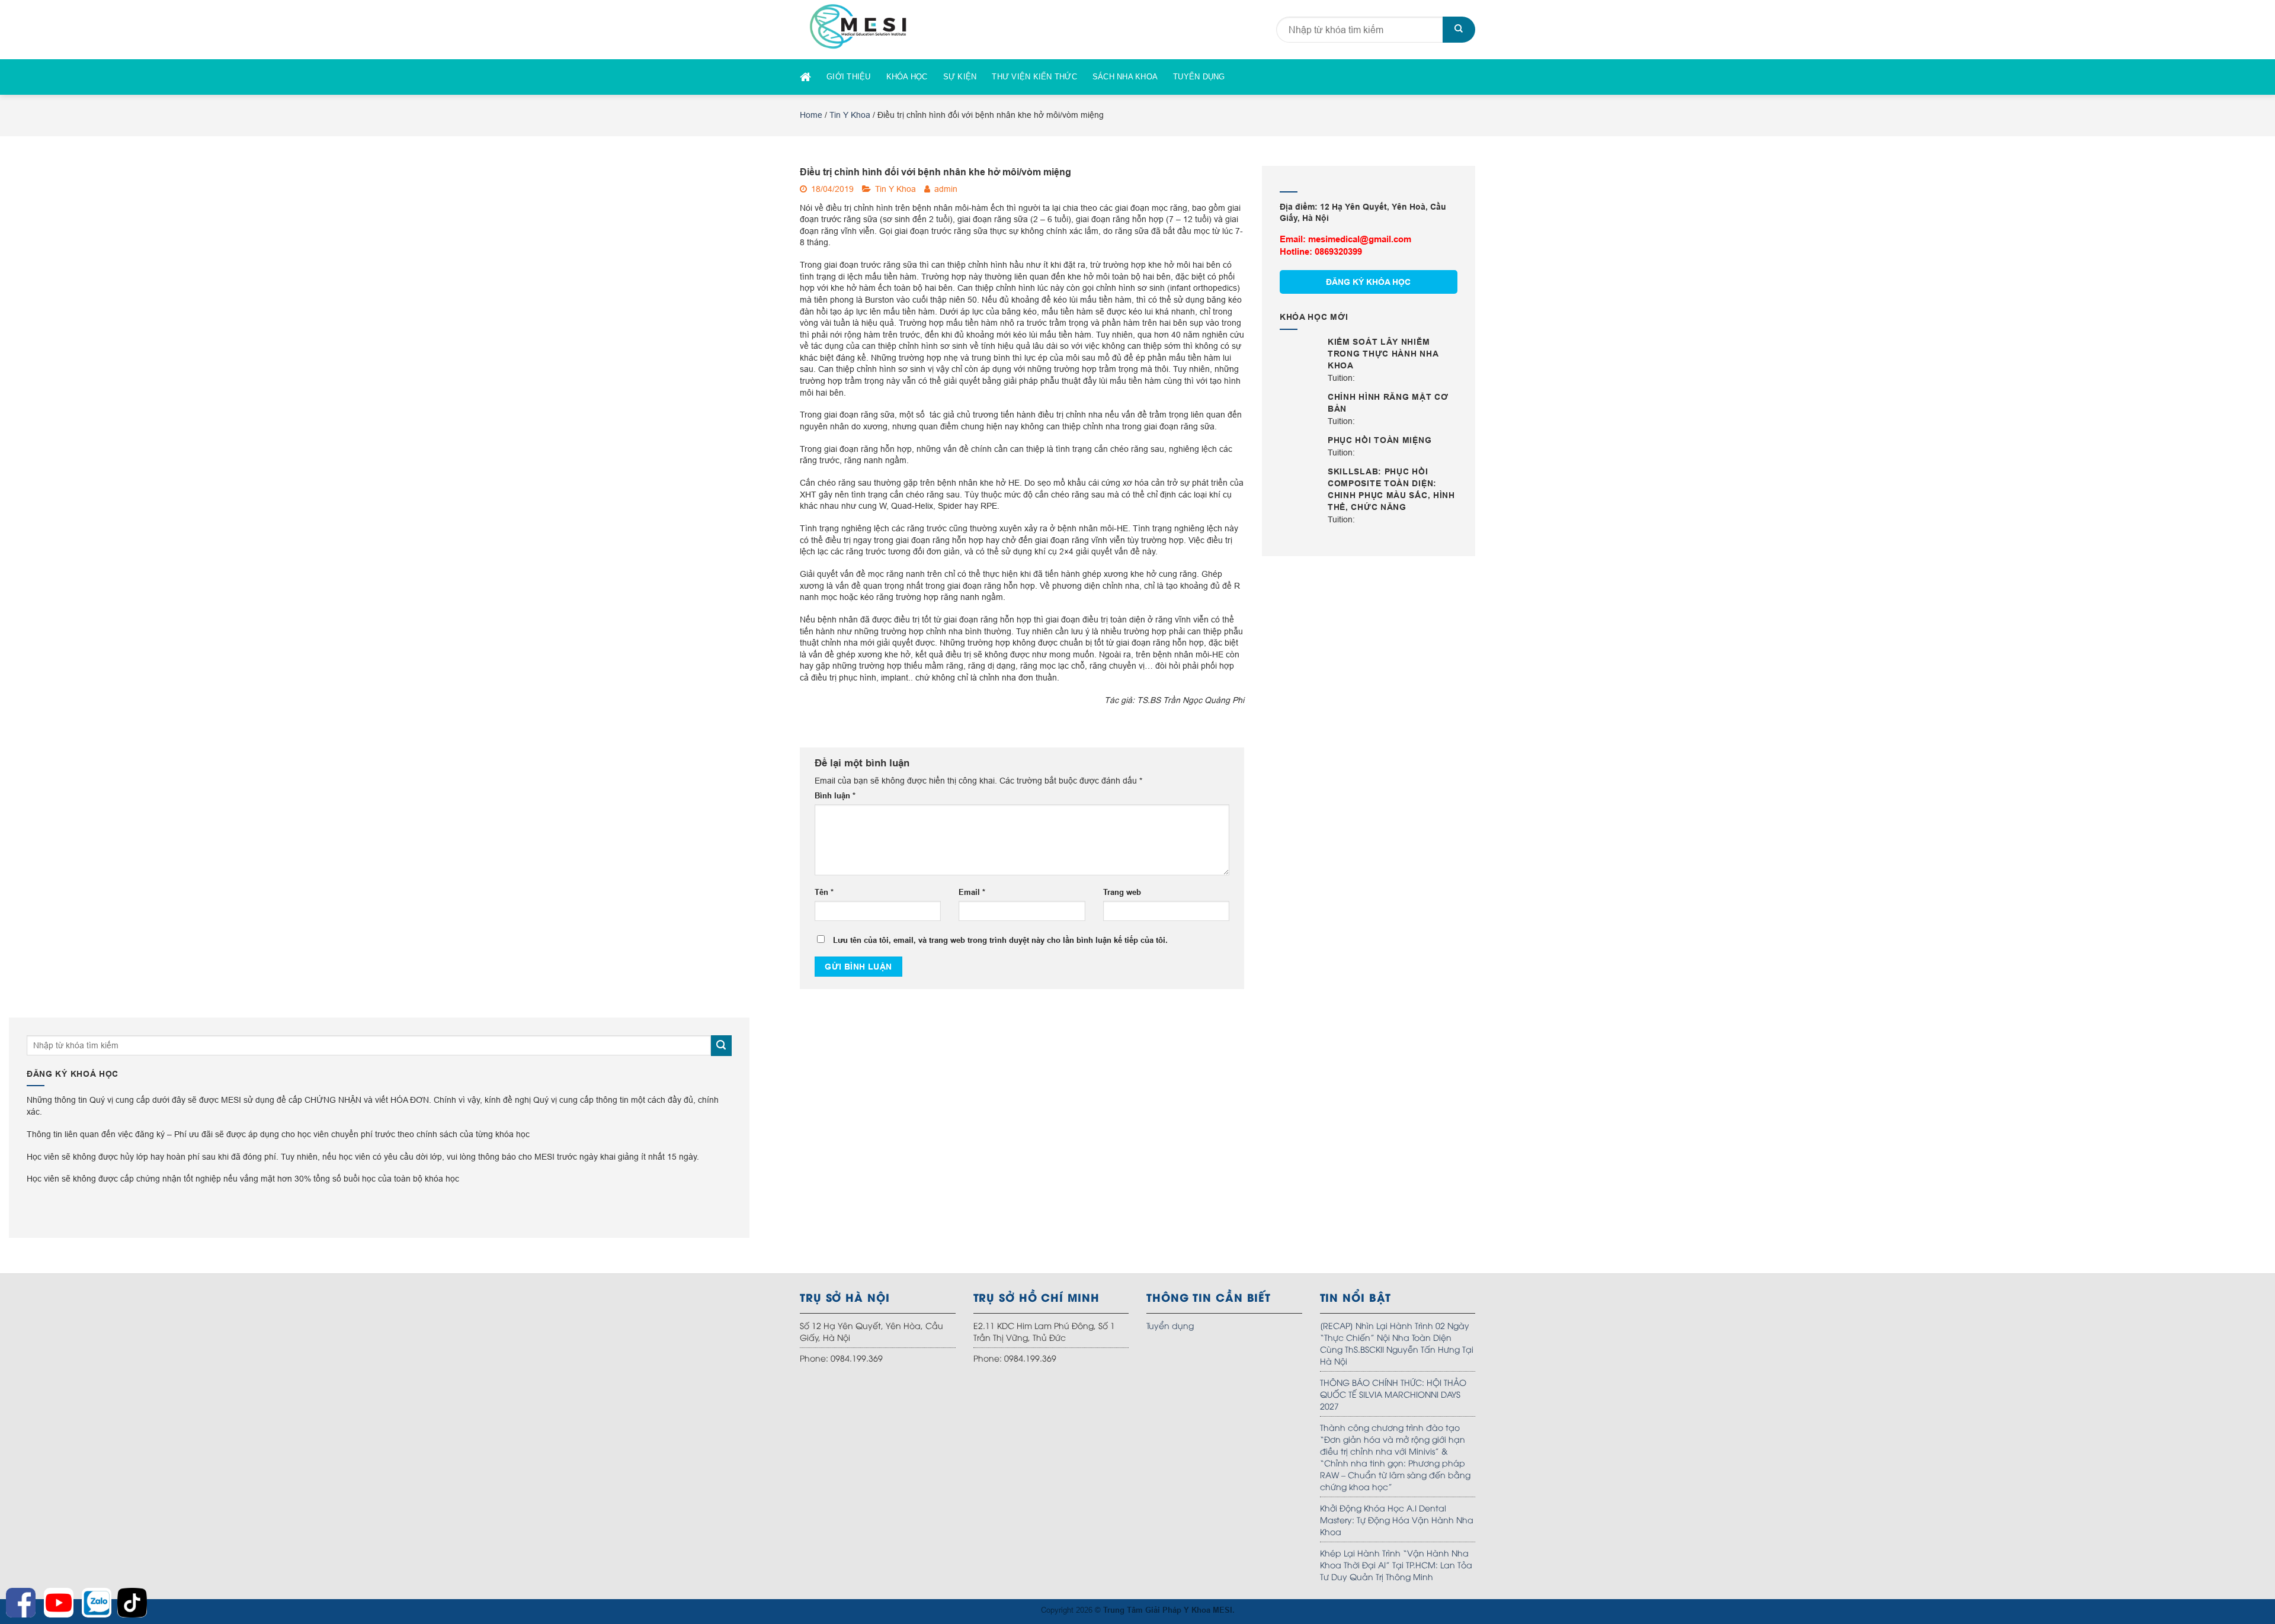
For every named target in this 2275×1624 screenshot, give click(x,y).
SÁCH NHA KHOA (1125, 77)
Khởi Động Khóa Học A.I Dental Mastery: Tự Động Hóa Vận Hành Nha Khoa (1397, 1519)
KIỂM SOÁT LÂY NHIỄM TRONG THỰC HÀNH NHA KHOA (1383, 354)
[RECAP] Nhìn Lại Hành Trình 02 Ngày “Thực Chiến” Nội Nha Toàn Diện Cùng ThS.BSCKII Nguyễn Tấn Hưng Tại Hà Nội (1397, 1343)
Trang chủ (805, 77)
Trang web (1122, 892)
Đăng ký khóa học (1368, 282)
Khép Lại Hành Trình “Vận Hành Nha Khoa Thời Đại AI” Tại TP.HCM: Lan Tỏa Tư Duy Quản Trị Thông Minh (1396, 1564)
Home (811, 115)
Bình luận (835, 795)
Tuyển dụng (1199, 77)
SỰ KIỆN (960, 77)
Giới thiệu (849, 77)
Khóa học (907, 77)
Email (972, 892)
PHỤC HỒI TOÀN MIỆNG (1380, 440)
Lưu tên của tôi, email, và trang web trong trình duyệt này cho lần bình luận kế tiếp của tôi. (1000, 940)
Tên (824, 892)
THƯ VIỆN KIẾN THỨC (1034, 77)
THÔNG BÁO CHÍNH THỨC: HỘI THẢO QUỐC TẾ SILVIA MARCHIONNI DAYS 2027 (1393, 1394)
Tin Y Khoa (850, 115)
